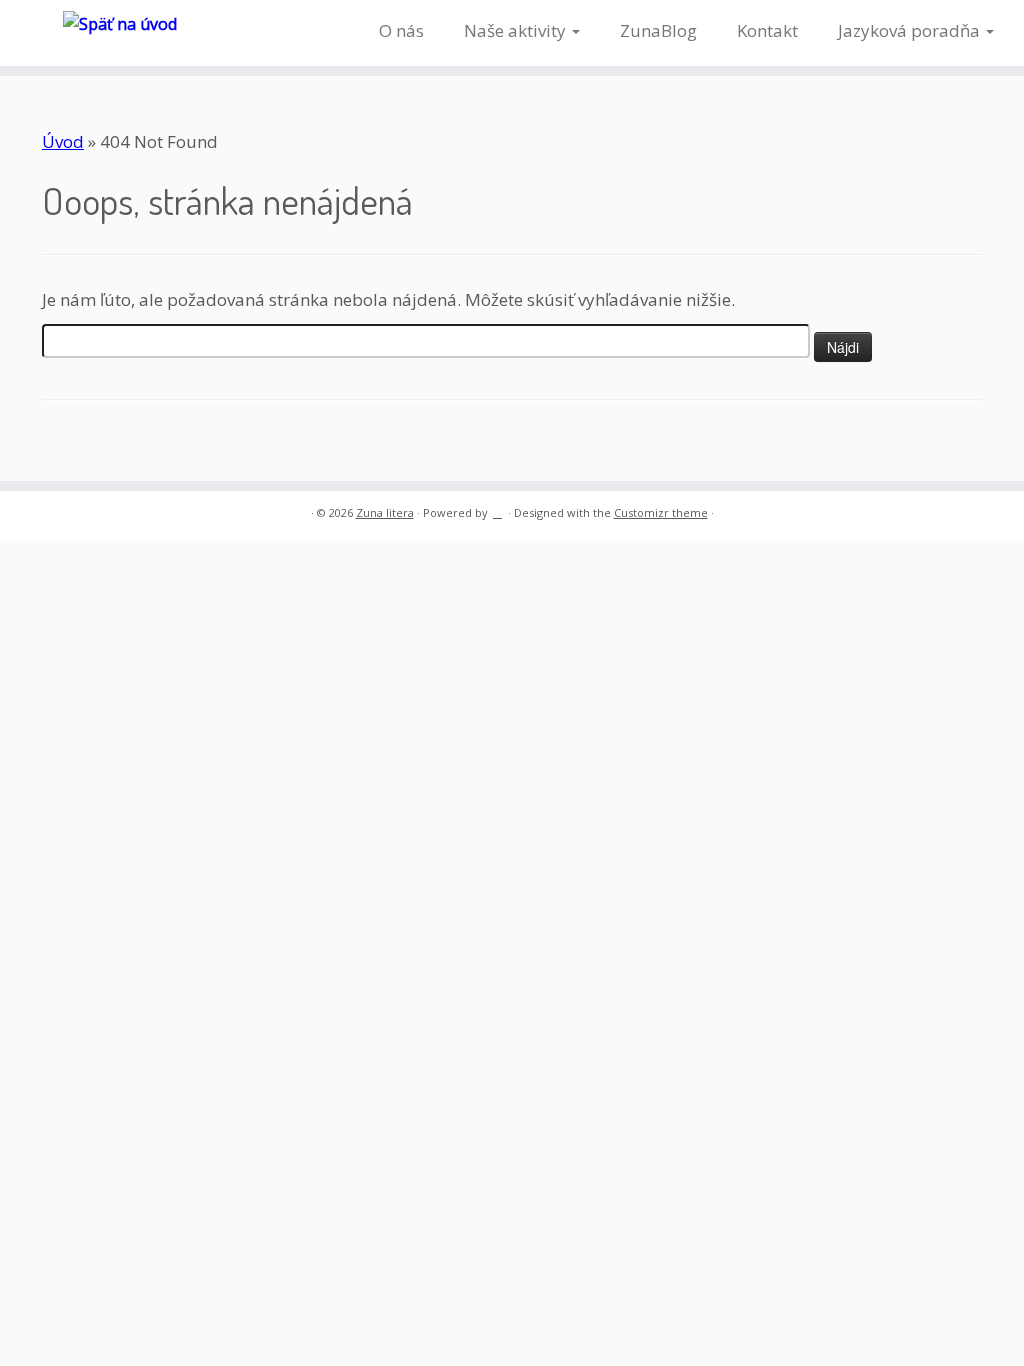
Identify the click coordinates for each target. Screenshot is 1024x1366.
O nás (401, 30)
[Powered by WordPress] (498, 509)
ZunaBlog (658, 30)
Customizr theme (661, 512)
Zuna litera (385, 512)
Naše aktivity (517, 30)
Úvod (63, 141)
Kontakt (767, 30)
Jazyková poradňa (911, 30)
